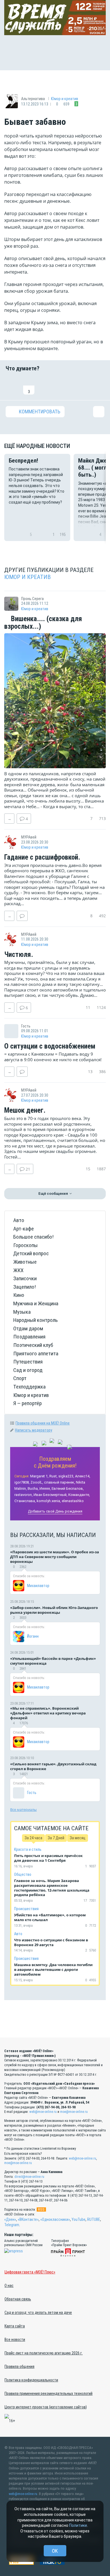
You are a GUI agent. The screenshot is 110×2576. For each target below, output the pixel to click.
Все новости (15, 2340)
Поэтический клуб (33, 1345)
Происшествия (26, 1909)
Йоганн (33, 1636)
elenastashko (73, 1501)
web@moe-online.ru (43, 2112)
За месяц (78, 1838)
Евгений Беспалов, (68, 1488)
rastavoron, (24, 1495)
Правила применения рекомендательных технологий (49, 2394)
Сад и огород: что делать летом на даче (38, 2313)
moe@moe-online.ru (74, 2112)
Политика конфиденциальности (31, 2380)
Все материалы (23, 1809)
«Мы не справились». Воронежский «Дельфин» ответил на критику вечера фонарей (48, 1713)
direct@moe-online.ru (29, 2177)
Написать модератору (34, 1430)
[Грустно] (81, 386)
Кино (19, 1295)
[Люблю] (46, 386)
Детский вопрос (31, 1253)
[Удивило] (64, 386)
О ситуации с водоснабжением (50, 1046)
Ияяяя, (45, 1488)
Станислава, (25, 1501)
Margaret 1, (39, 1476)
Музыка (22, 1312)
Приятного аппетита (36, 1354)
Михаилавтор (38, 1586)
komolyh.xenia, (49, 1501)
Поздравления (29, 1337)
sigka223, (66, 1476)
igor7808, (22, 1482)
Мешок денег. (25, 1110)
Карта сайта (15, 2326)
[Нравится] (11, 386)
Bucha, (33, 1488)
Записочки (25, 1278)
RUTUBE (94, 2219)
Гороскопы (26, 1245)
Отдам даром (28, 1328)
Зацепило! (25, 1287)
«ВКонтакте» (28, 2219)
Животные (25, 1262)
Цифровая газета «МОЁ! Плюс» (30, 2272)
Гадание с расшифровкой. (42, 857)
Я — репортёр (27, 1403)
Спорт (20, 1378)
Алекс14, (83, 1476)
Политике (78, 2525)
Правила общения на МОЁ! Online (43, 1423)
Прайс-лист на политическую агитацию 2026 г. (44, 2353)
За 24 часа (33, 1838)
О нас (9, 2286)
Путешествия (28, 1362)
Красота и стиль (28, 1849)
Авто (19, 1220)
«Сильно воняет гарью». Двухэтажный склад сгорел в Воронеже (53, 1766)
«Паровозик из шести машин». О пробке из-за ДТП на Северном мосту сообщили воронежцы (55, 1557)
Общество (23, 1874)
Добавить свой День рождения (55, 1511)
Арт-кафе (24, 1229)
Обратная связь (18, 2299)
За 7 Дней (56, 1838)
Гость (32, 1793)
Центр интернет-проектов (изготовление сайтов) (46, 2407)
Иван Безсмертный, (50, 1495)
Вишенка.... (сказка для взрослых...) (43, 623)
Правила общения (19, 2367)
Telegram (12, 2225)
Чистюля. (19, 955)
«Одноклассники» (55, 2219)
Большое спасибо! (33, 1237)
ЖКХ (18, 1270)
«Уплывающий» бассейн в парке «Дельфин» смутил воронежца (53, 1661)
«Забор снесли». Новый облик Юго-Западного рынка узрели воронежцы (54, 1610)
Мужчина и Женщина (36, 1303)
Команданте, (79, 1495)
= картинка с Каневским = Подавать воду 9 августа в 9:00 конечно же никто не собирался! (53, 1057)
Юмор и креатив (65, 99)
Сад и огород (28, 1370)
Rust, (53, 1476)
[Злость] (99, 386)
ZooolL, (37, 1482)
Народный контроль (36, 1320)
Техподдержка (29, 1387)
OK (55, 2551)
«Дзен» (10, 2219)
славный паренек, (60, 1482)
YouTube (79, 2219)
